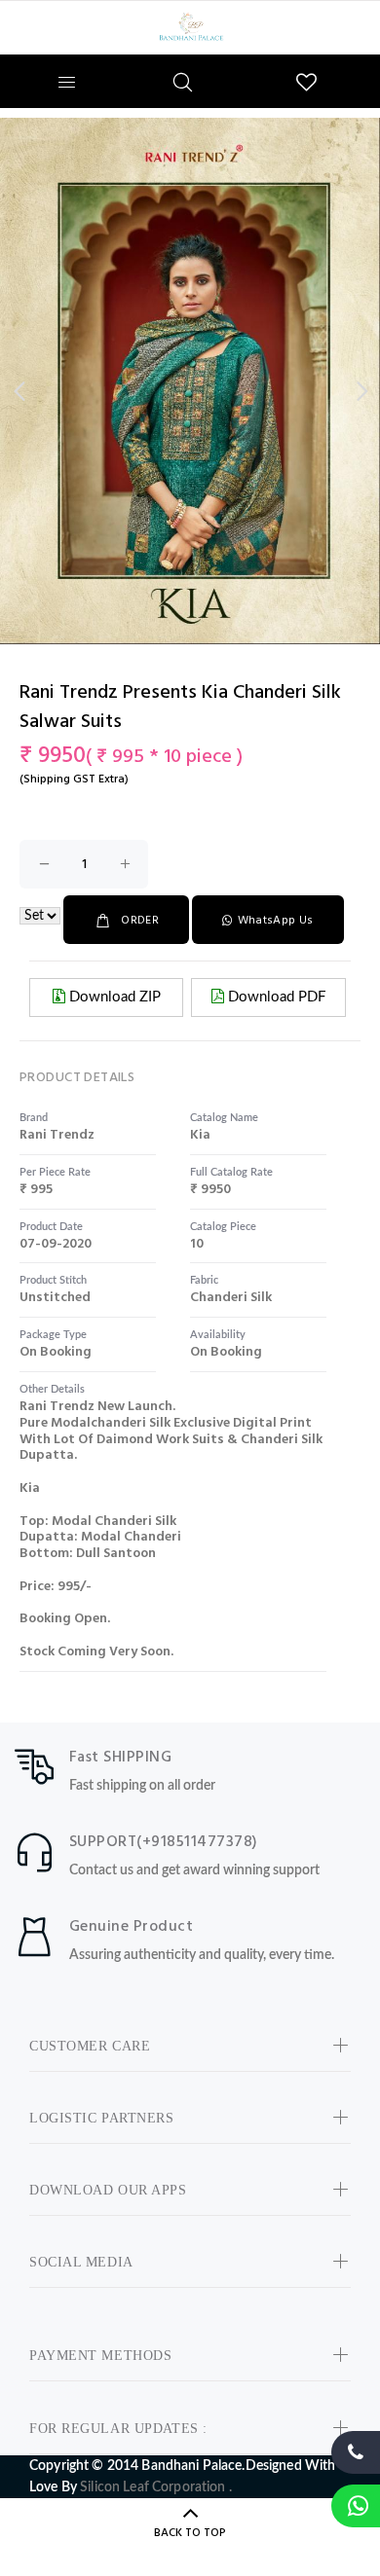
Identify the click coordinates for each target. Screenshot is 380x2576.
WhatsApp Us (276, 921)
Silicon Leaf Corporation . (156, 2487)
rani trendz (57, 1135)
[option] (190, 381)
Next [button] (361, 391)
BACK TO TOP (190, 2533)
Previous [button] (19, 391)
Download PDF (275, 997)
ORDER (140, 921)
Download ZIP (113, 997)
